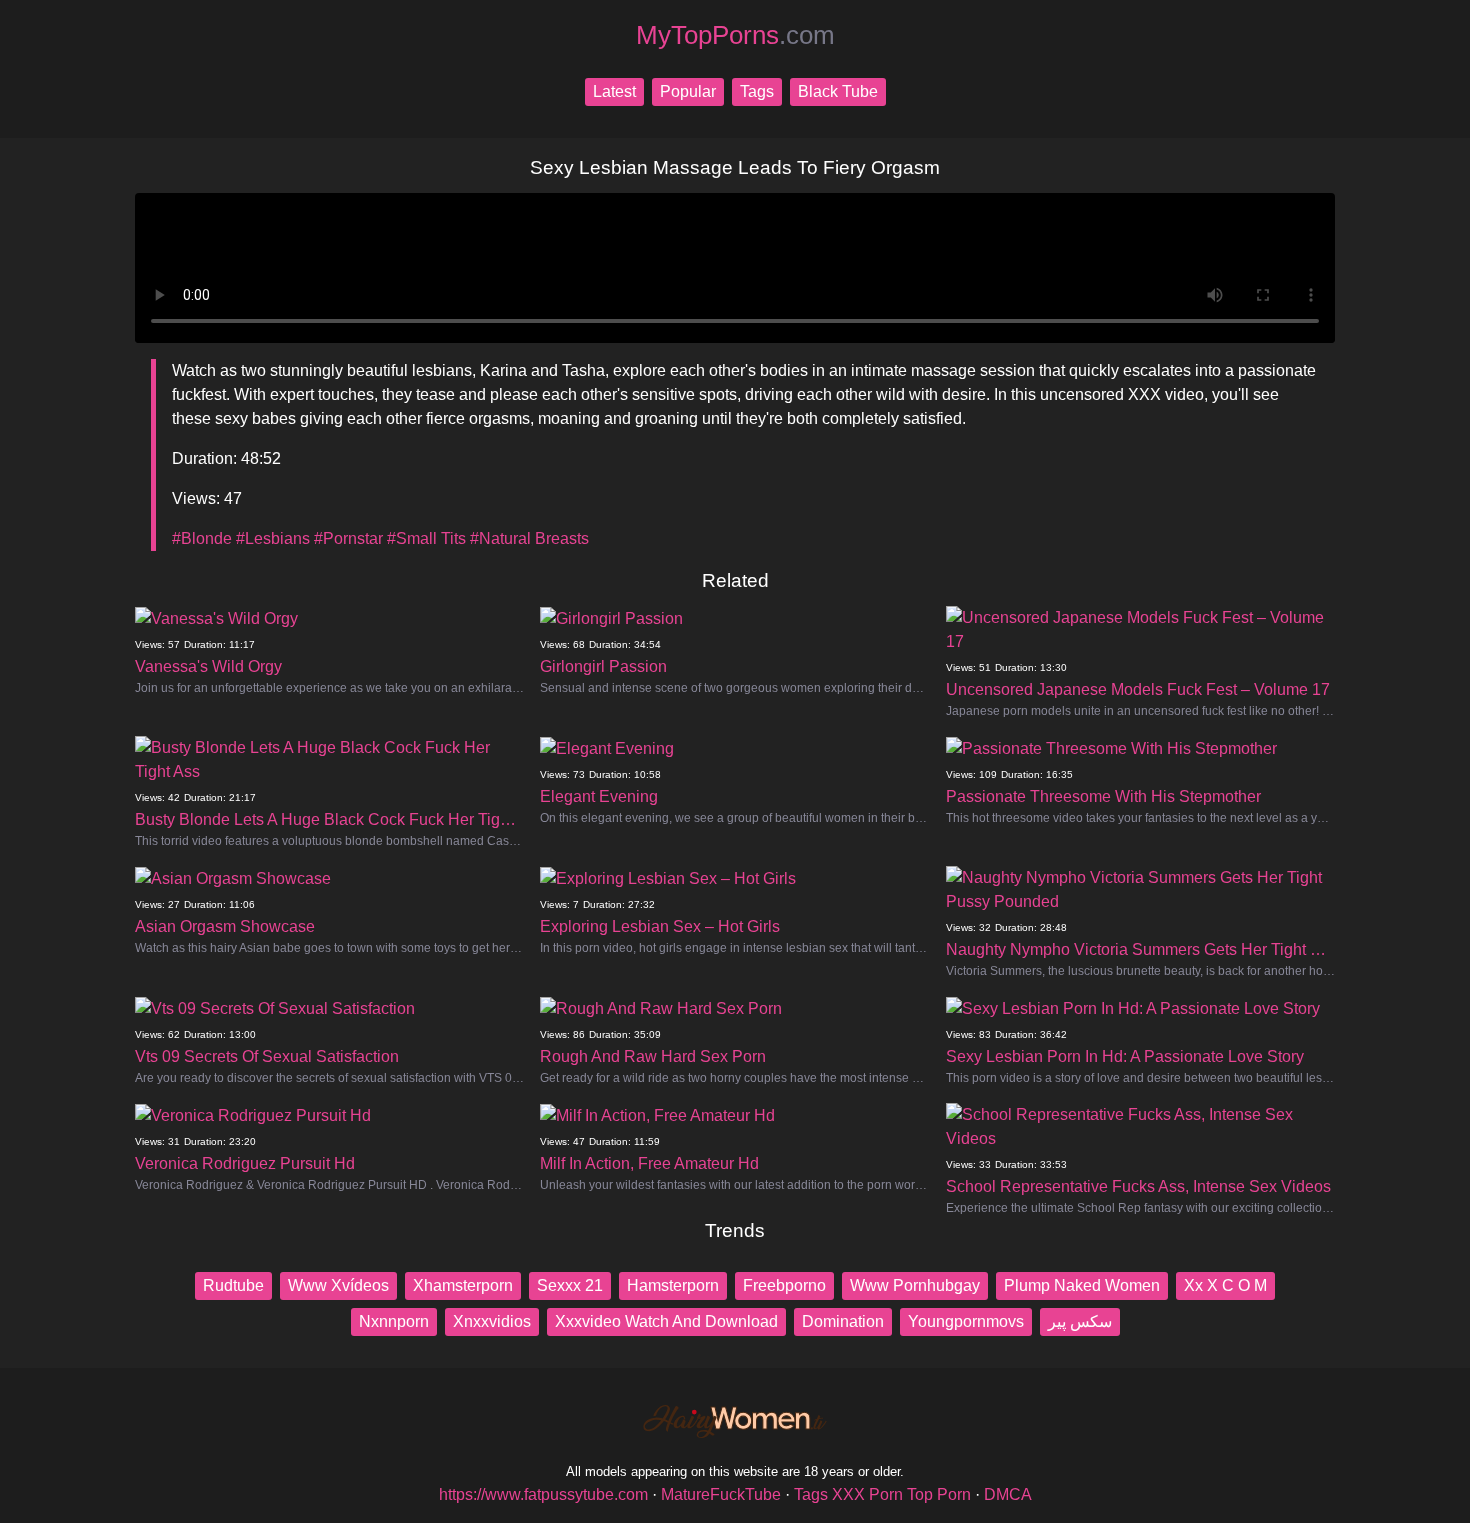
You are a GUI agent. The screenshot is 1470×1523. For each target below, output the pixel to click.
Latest (614, 91)
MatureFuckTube (721, 1494)
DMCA (1008, 1494)
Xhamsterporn (463, 1285)
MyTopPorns (735, 35)
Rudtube (233, 1285)
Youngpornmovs (966, 1321)
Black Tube (838, 91)
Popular (688, 91)
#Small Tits (426, 538)
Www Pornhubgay (915, 1285)
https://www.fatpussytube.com (543, 1494)
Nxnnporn (394, 1321)
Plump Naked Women (1082, 1285)
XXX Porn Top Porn (901, 1494)
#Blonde (202, 538)
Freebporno (784, 1285)
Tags (757, 91)
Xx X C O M (1225, 1285)
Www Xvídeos (338, 1285)
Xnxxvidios (492, 1321)
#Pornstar (348, 538)
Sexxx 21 (570, 1285)
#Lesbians (273, 538)
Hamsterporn (673, 1285)
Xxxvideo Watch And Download (666, 1321)
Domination (843, 1321)
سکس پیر (1080, 1321)
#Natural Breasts (529, 538)
